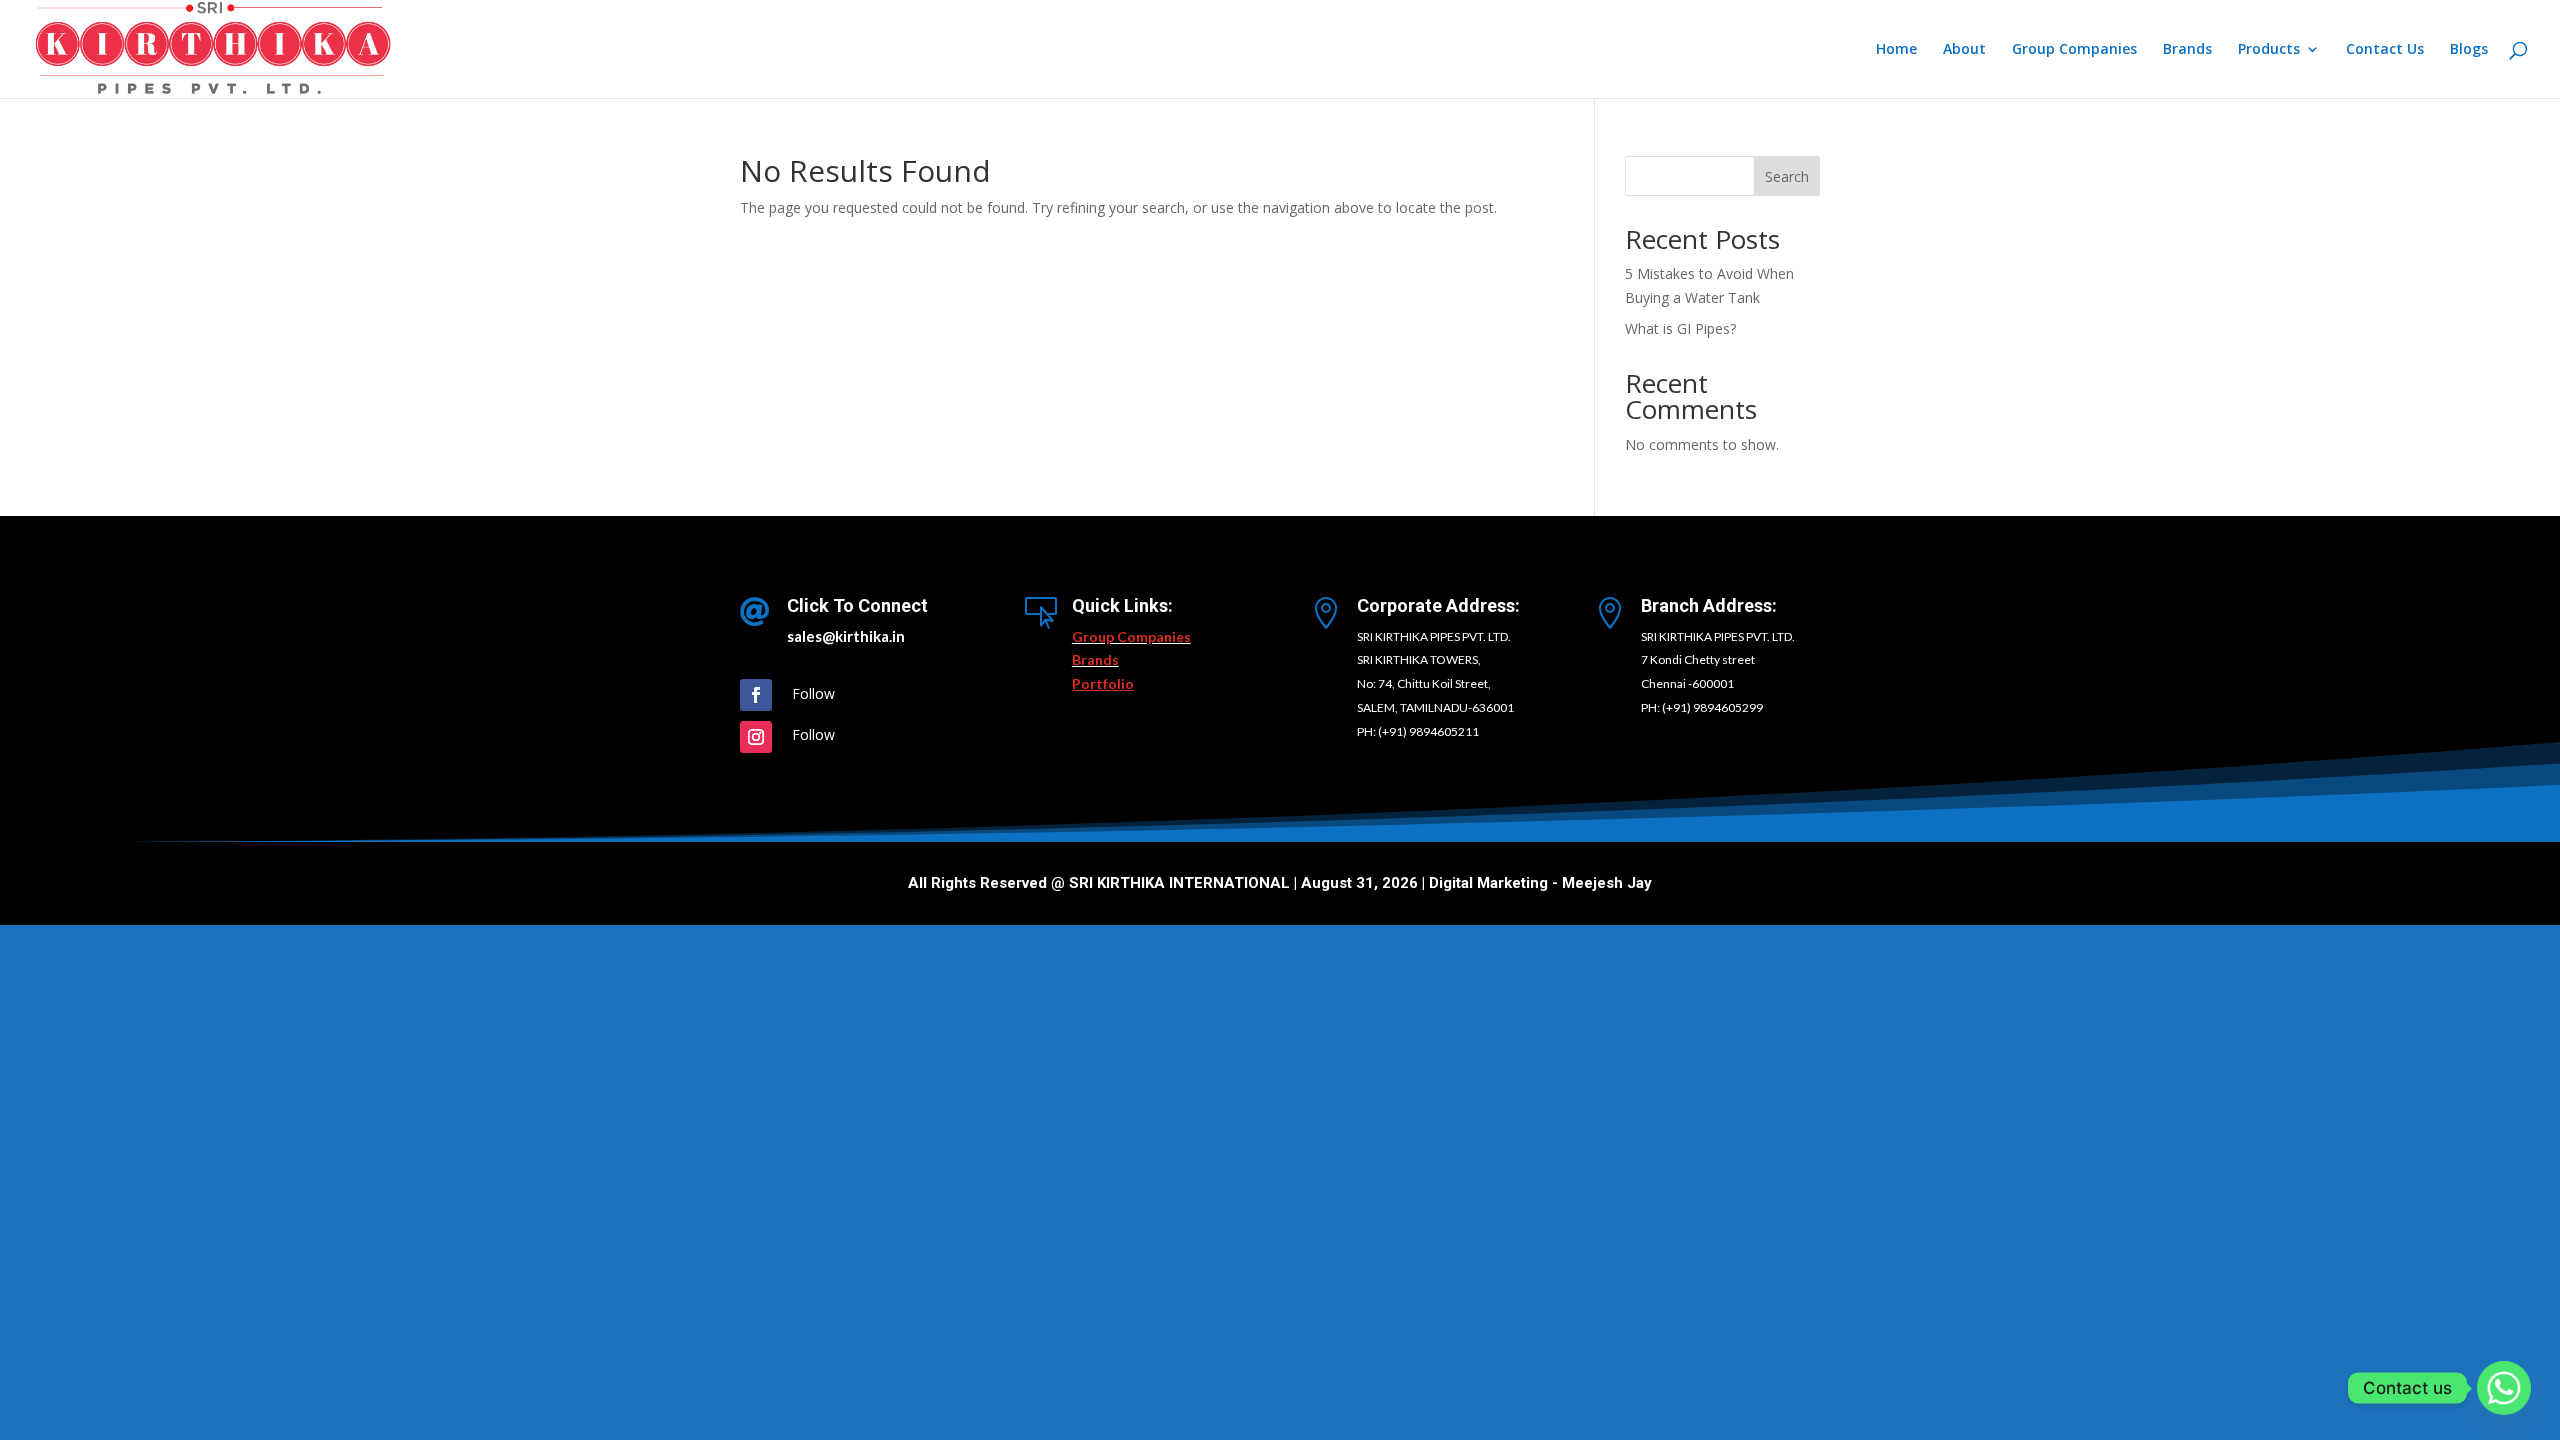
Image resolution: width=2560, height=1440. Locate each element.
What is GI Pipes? (1680, 328)
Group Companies (2074, 50)
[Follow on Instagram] (756, 737)
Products (2269, 50)
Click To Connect (857, 605)
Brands (2187, 50)
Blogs (2469, 50)
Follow (813, 693)
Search (1787, 176)
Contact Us (2385, 50)
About (1964, 50)
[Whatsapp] (2504, 1388)
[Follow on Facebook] (756, 695)
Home (1896, 50)
